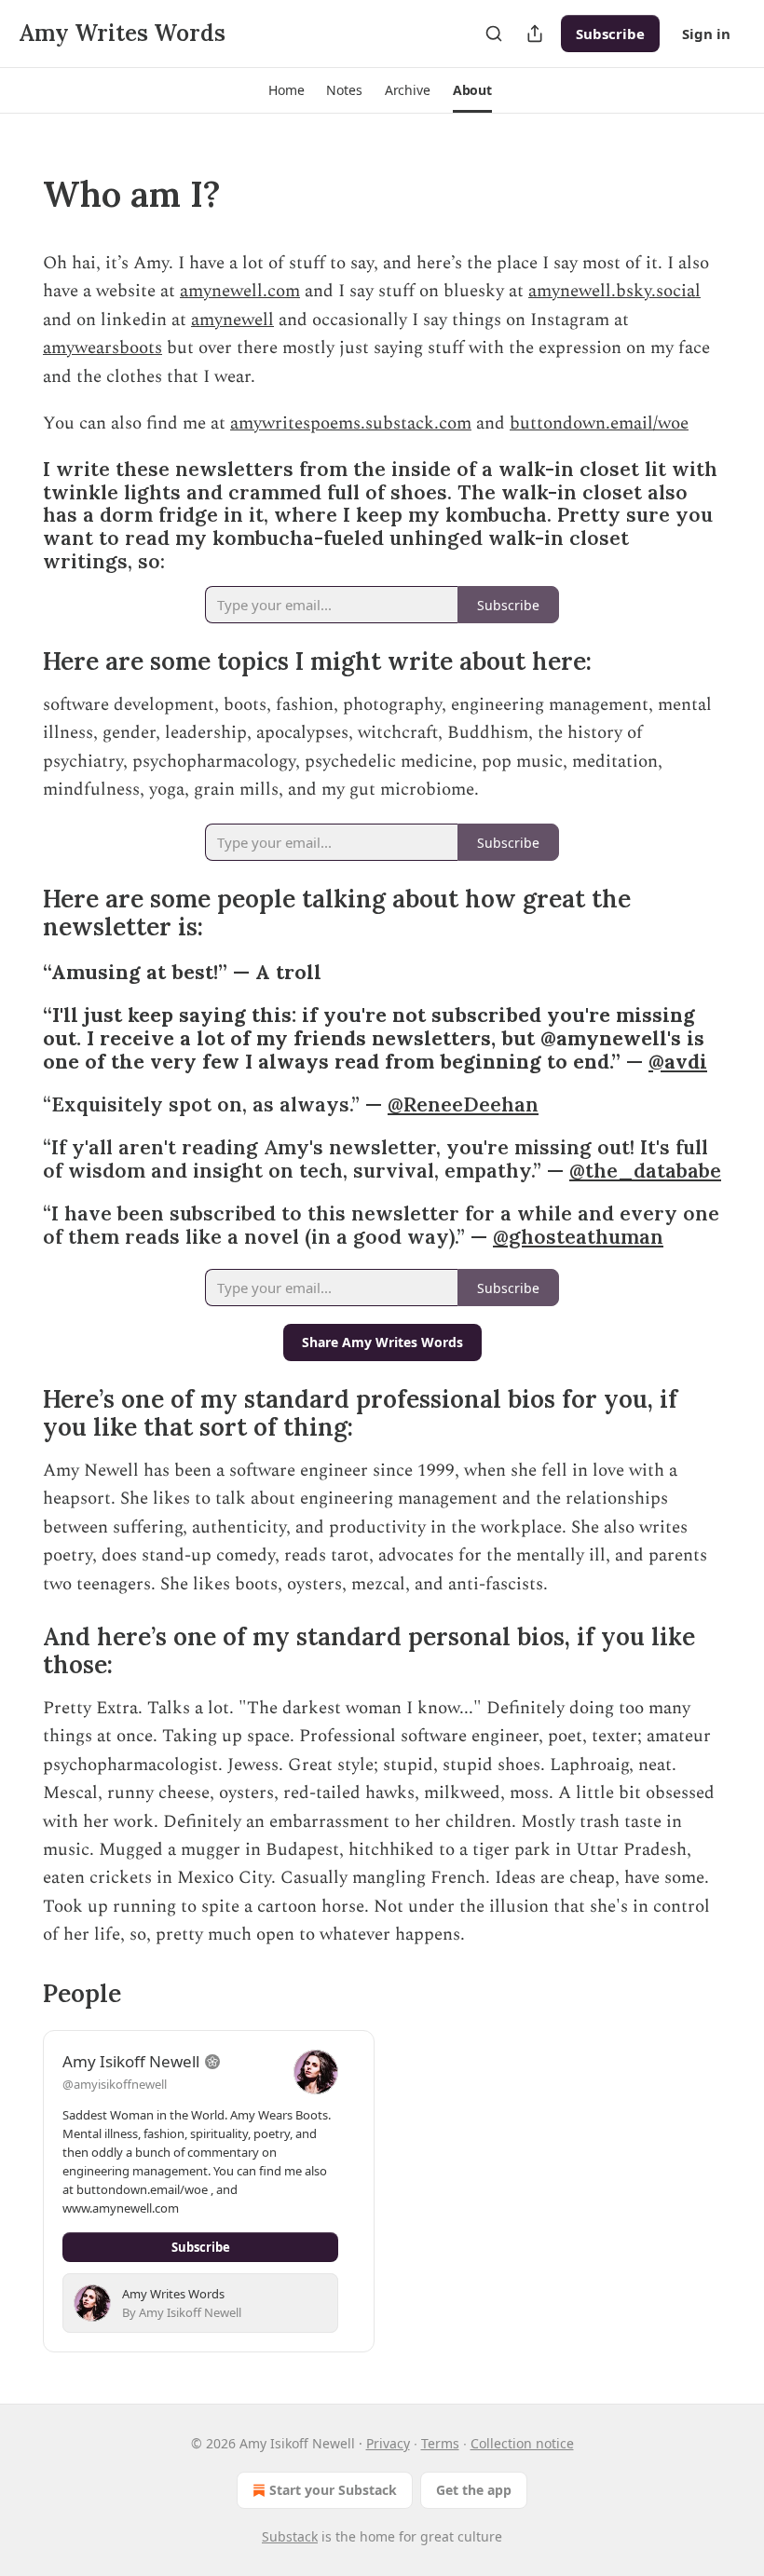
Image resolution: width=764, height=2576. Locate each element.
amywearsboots (102, 348)
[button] (286, 90)
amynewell (232, 320)
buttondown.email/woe (599, 423)
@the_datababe (645, 1171)
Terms (440, 2443)
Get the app (474, 2490)
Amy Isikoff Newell (131, 2061)
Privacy (388, 2443)
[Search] (494, 34)
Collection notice (522, 2443)
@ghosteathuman (578, 1237)
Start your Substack (333, 2490)
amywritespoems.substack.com (351, 423)
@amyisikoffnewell (115, 2084)
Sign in (706, 34)
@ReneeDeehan (463, 1104)
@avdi (678, 1062)
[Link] (17, 194)
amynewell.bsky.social (614, 291)
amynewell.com (240, 291)
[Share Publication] (535, 34)
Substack (290, 2536)
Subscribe (610, 34)
